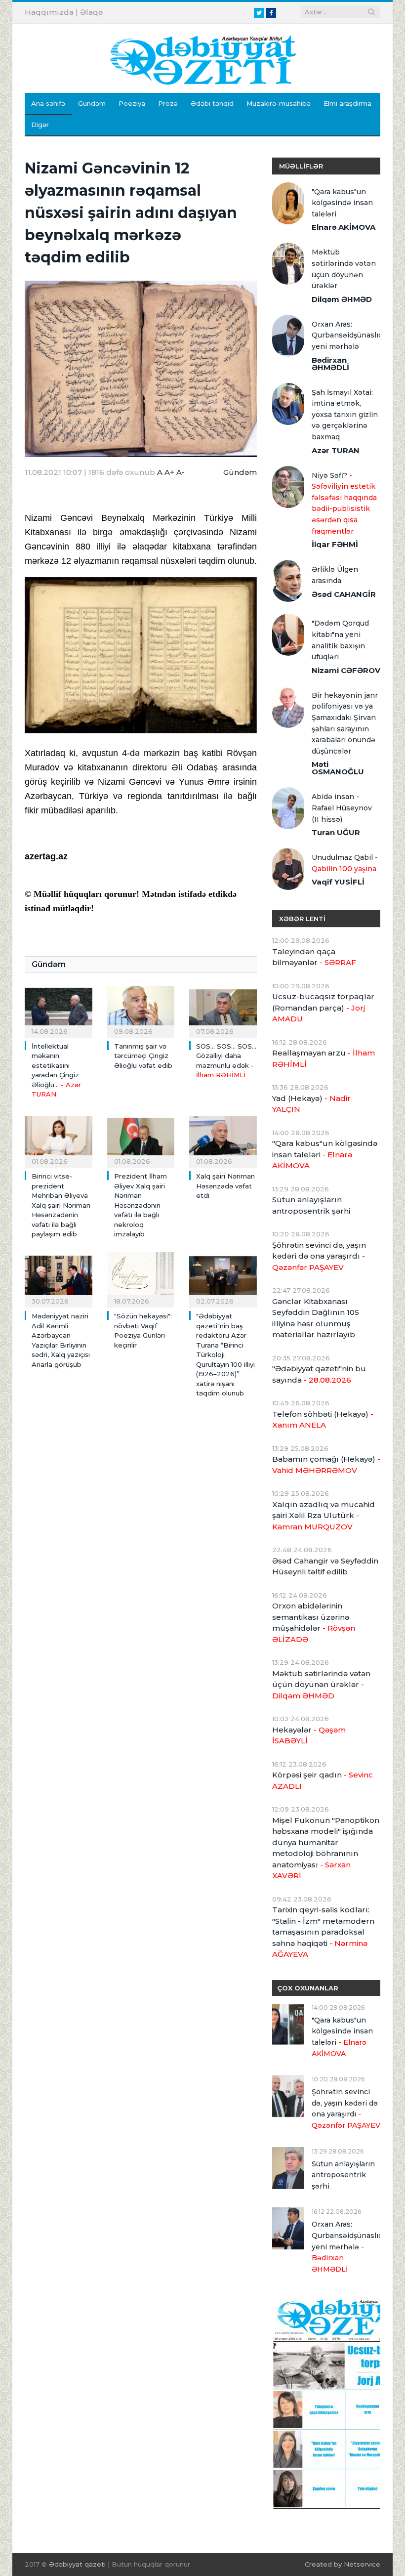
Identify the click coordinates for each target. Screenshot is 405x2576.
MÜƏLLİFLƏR (301, 166)
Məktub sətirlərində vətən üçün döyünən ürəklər (344, 269)
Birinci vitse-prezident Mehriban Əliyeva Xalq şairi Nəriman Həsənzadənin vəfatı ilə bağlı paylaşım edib (61, 1205)
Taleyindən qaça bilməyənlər (314, 957)
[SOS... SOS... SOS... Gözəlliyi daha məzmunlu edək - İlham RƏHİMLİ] (223, 1008)
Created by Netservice (343, 2564)
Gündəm (92, 103)
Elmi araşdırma (347, 103)
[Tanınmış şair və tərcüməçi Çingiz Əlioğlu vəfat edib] (141, 1008)
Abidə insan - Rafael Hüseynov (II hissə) (342, 808)
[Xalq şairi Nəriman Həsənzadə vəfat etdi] (223, 1139)
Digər (40, 125)
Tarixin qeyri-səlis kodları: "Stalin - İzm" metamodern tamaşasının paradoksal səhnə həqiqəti (323, 1932)
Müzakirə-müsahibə (279, 103)
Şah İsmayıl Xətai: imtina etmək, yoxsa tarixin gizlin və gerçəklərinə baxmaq (345, 415)
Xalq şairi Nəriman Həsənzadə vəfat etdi (225, 1186)
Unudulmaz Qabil (345, 863)
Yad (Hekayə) (311, 1104)
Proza (168, 103)
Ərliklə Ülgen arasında (335, 575)
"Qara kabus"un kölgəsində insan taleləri (342, 203)
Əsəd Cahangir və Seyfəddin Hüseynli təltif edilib (325, 1566)
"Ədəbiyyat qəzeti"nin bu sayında (319, 1374)
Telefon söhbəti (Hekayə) (323, 1420)
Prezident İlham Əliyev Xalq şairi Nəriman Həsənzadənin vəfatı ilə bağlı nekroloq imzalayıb (141, 1205)
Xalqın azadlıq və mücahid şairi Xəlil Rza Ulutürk (324, 1516)
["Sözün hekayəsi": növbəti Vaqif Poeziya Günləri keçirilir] (141, 1279)
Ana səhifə (48, 103)
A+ (169, 472)
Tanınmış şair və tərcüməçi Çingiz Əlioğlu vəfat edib (143, 1056)
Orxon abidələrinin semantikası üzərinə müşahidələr (314, 1623)
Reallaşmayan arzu (324, 1058)
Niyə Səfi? (344, 503)
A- (181, 472)
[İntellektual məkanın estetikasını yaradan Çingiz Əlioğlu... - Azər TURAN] (59, 1008)
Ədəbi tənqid (212, 103)
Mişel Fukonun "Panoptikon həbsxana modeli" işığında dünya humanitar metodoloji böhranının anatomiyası (326, 1848)
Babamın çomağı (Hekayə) (326, 1465)
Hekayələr (309, 1735)
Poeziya (132, 103)
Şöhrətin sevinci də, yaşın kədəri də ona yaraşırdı (319, 1256)
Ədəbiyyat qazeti (77, 2564)
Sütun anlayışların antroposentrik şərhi (311, 1205)
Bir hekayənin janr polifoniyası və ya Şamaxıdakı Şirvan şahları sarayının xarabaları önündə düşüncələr (345, 723)
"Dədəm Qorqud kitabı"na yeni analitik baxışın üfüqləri (340, 640)
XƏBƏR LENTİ (302, 919)
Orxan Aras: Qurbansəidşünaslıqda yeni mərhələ (346, 335)
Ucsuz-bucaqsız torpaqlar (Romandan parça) (323, 1008)
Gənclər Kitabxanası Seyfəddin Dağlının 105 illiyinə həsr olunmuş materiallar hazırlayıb (316, 1318)
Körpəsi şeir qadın (323, 1780)
